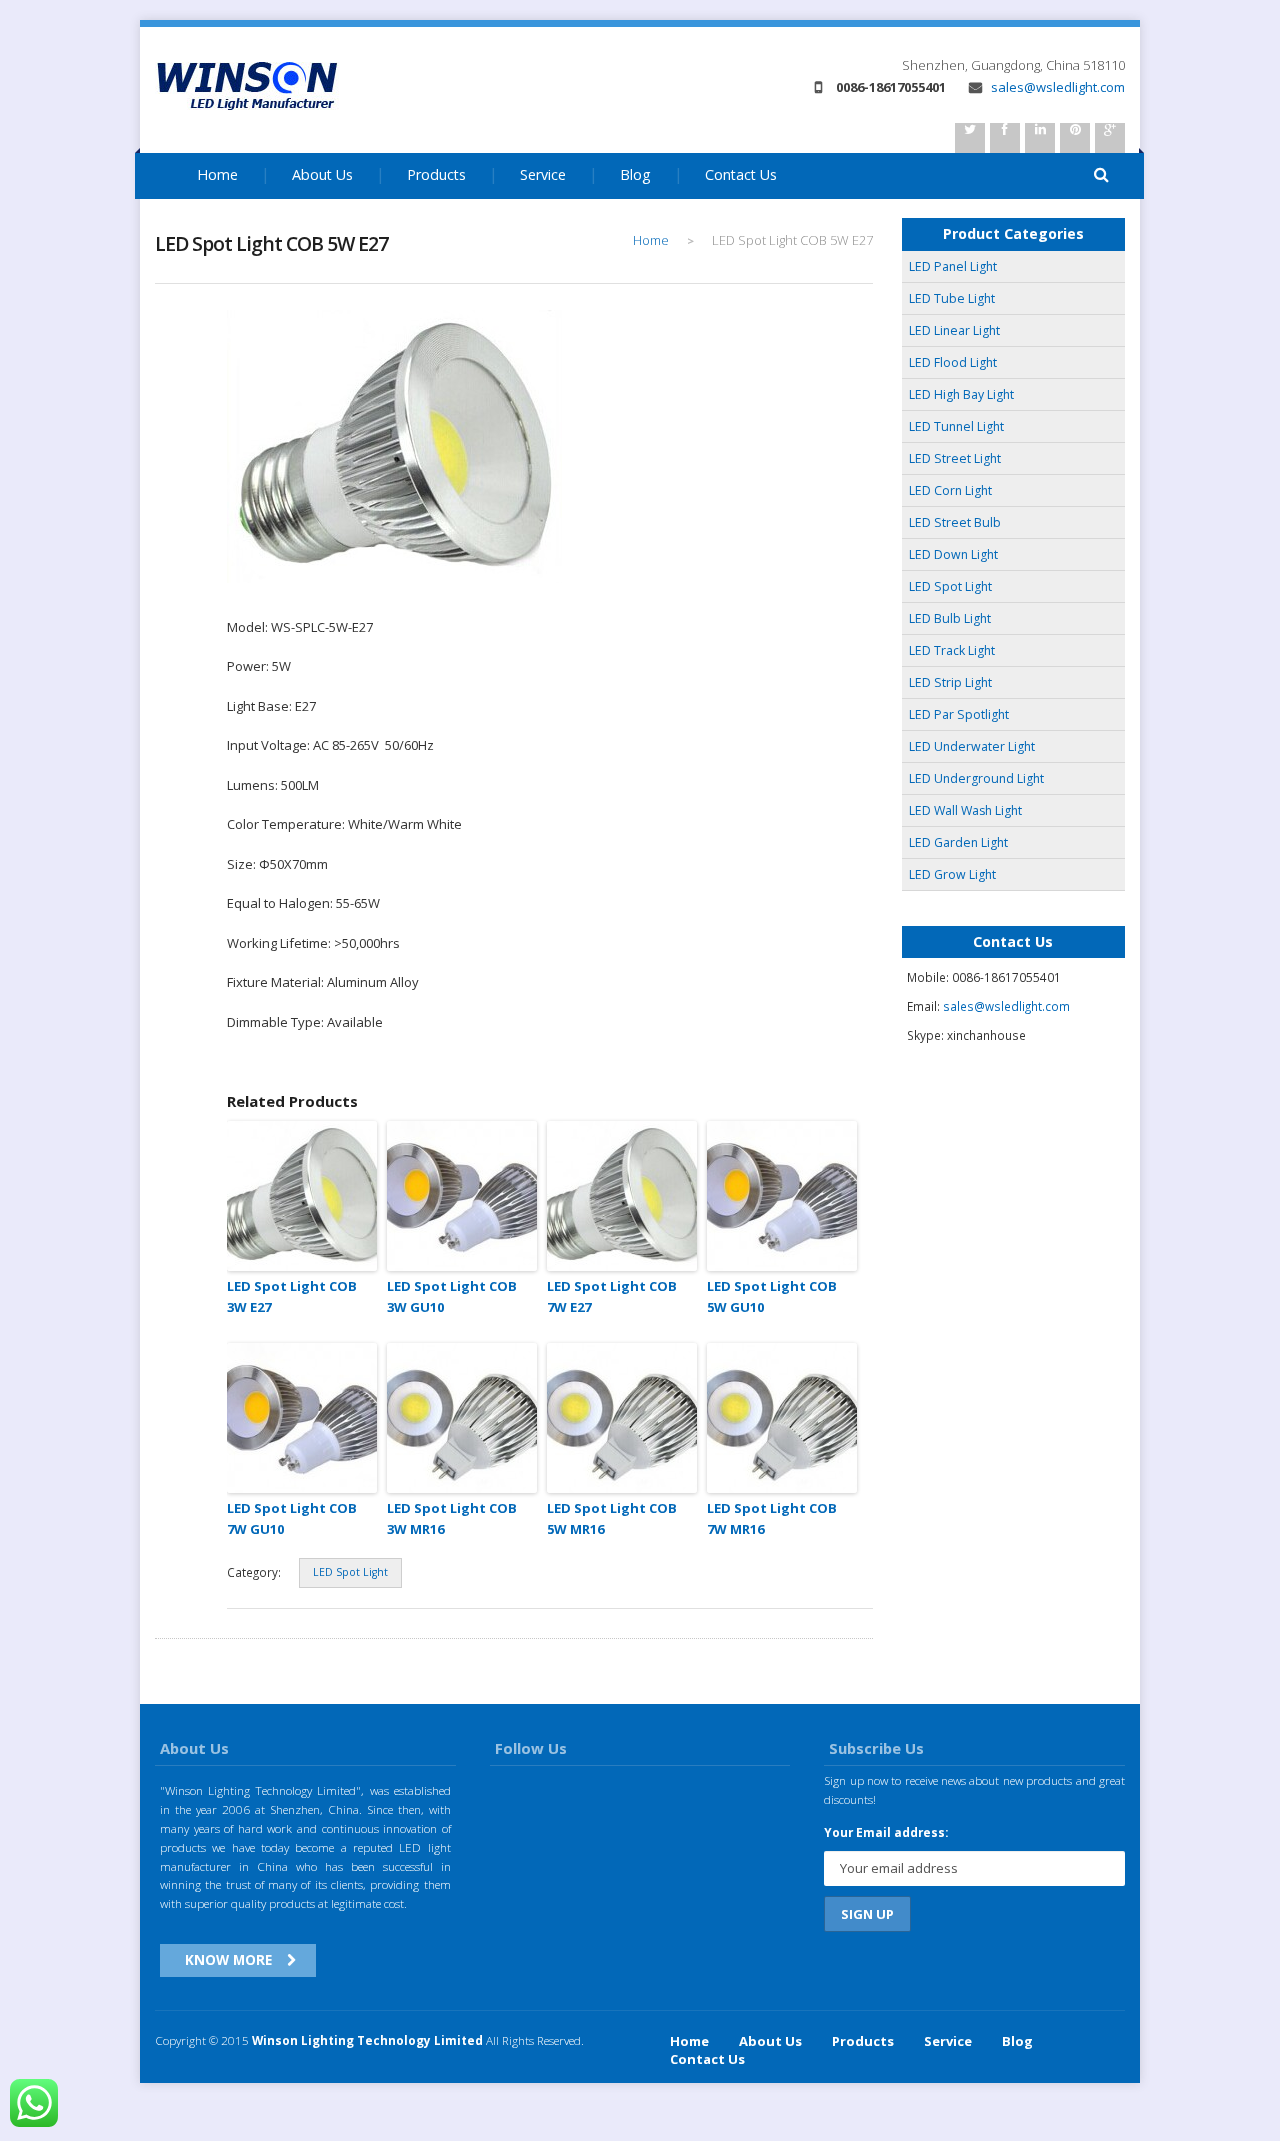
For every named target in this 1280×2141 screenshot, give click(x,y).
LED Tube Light (952, 298)
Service (543, 174)
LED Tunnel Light (956, 426)
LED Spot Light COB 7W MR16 (772, 1518)
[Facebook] (1005, 138)
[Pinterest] (1075, 138)
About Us (322, 174)
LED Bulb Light (950, 618)
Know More (228, 1959)
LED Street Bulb (955, 522)
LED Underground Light (976, 778)
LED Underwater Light (972, 746)
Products (436, 174)
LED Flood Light (953, 362)
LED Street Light (955, 458)
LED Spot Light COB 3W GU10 (452, 1296)
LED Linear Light (954, 330)
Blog (635, 174)
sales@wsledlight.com (1056, 87)
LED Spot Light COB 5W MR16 (612, 1518)
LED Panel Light (953, 266)
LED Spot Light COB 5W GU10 (772, 1296)
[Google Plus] (1110, 138)
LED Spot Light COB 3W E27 (292, 1296)
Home (217, 174)
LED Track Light (952, 650)
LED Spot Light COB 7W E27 (612, 1296)
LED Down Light (953, 554)
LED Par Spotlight (959, 714)
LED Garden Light (958, 842)
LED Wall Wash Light (965, 810)
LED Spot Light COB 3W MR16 (452, 1518)
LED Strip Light (950, 682)
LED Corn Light (950, 490)
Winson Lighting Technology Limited (367, 2040)
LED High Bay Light (961, 394)
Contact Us (741, 174)
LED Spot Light (350, 1572)
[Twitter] (970, 138)
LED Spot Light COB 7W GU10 (292, 1518)
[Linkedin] (1040, 138)
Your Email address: (886, 1832)
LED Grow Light (952, 874)
